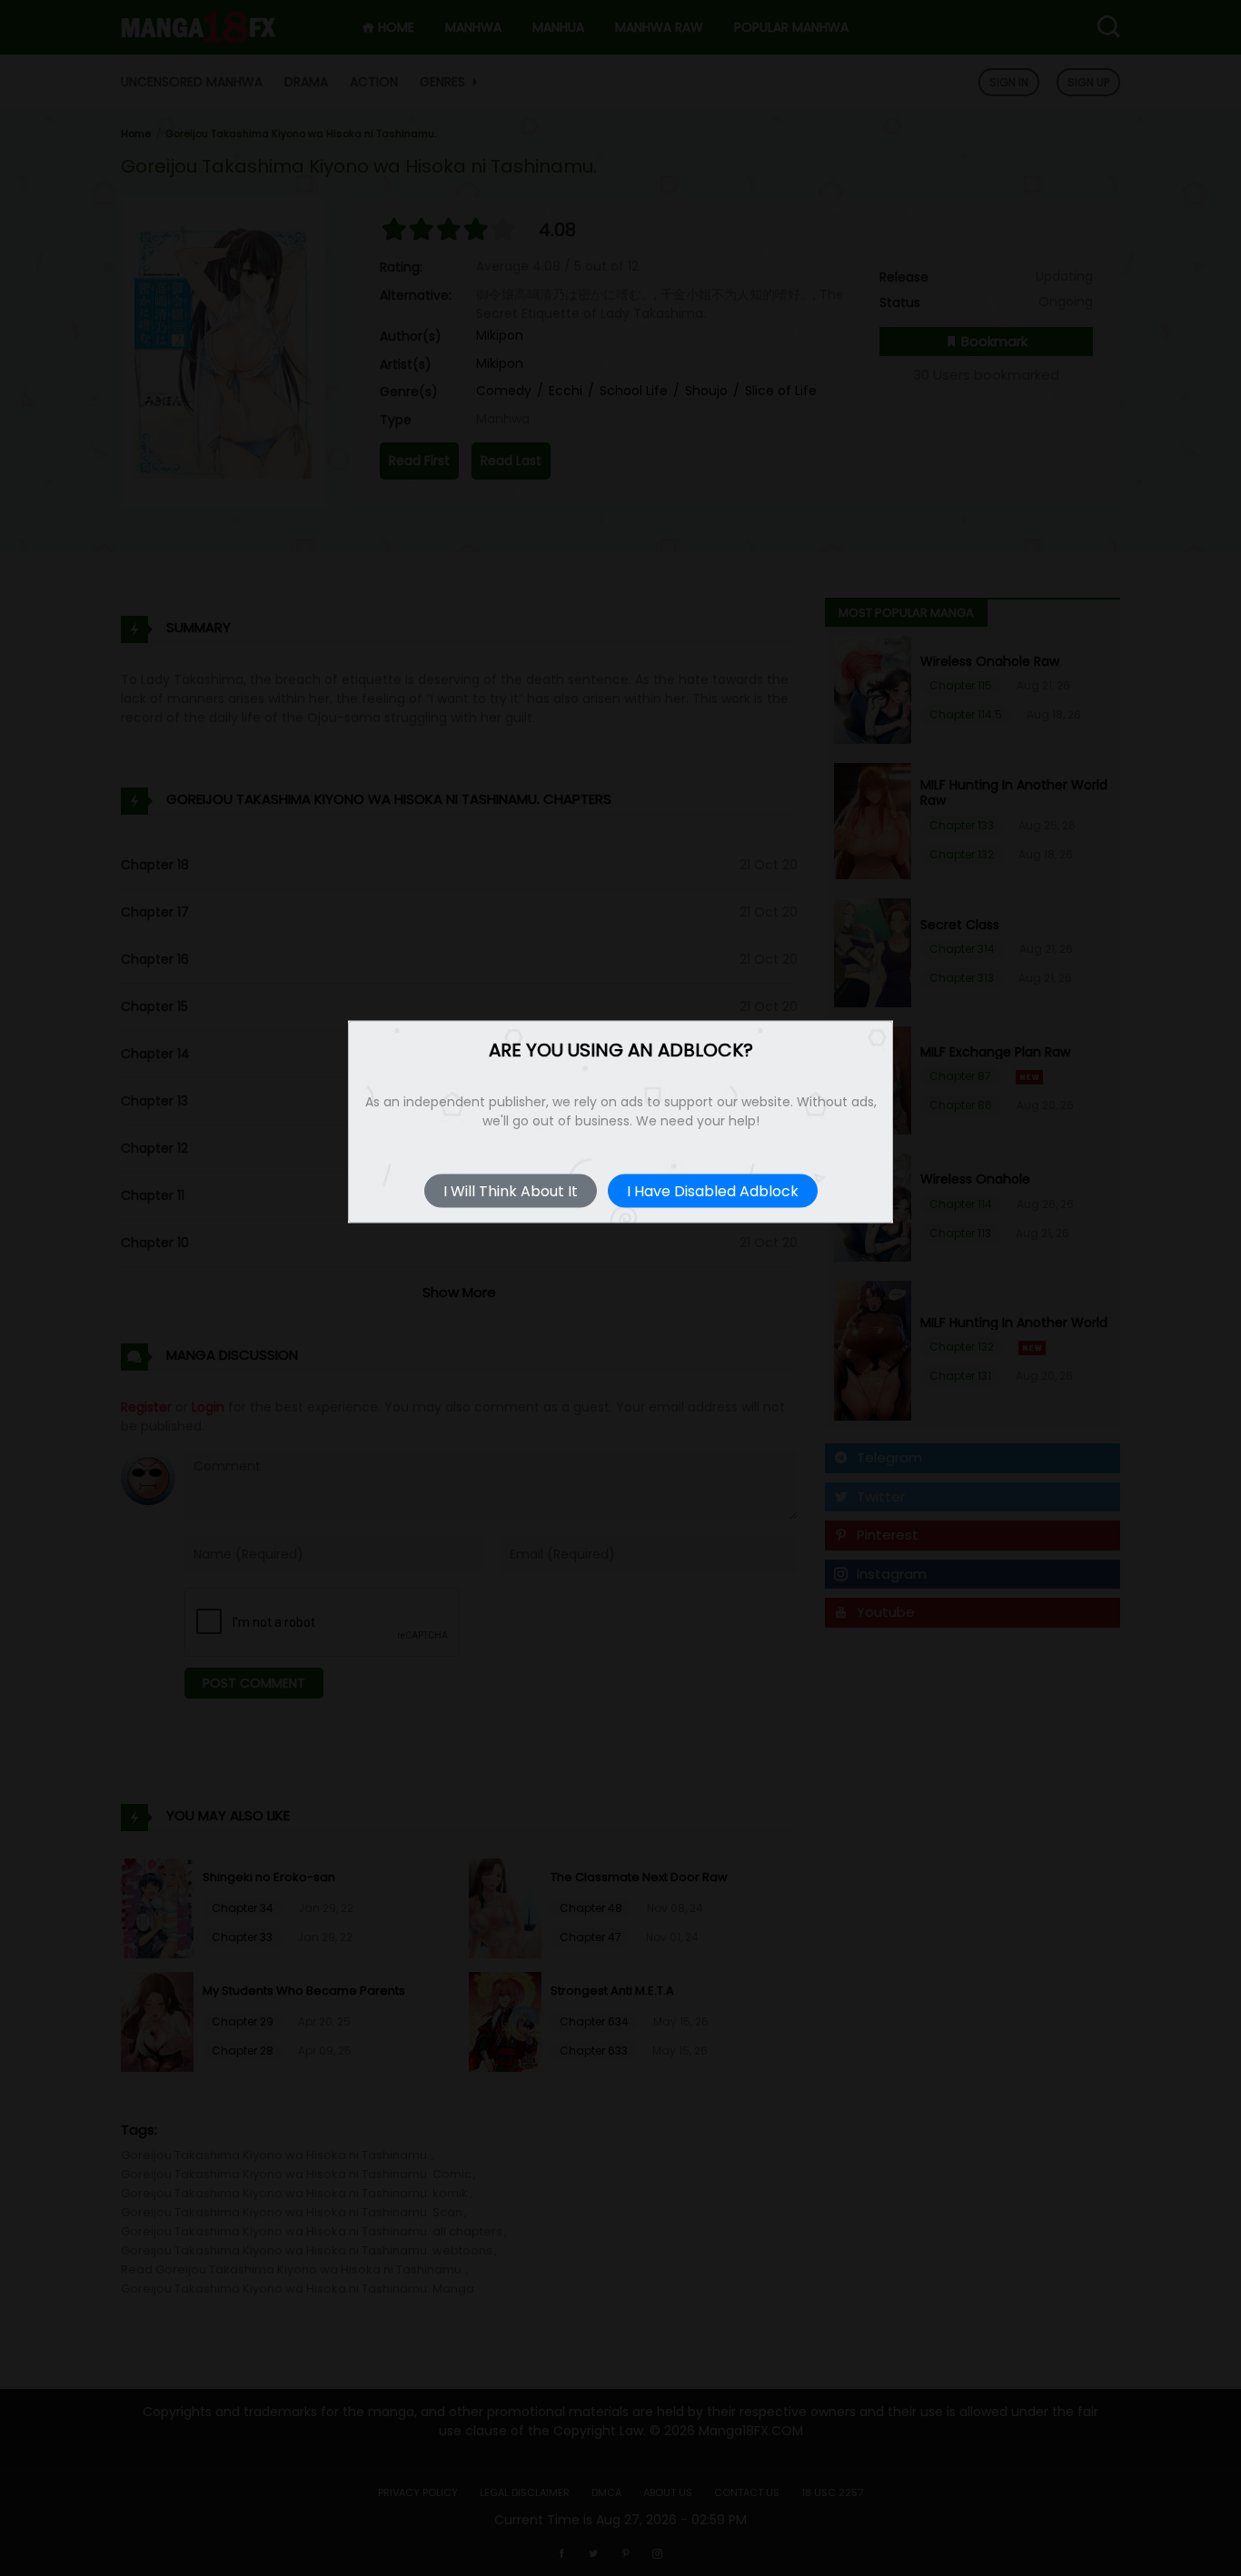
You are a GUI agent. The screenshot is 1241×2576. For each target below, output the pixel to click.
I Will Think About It (511, 1191)
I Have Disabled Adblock (713, 1191)
